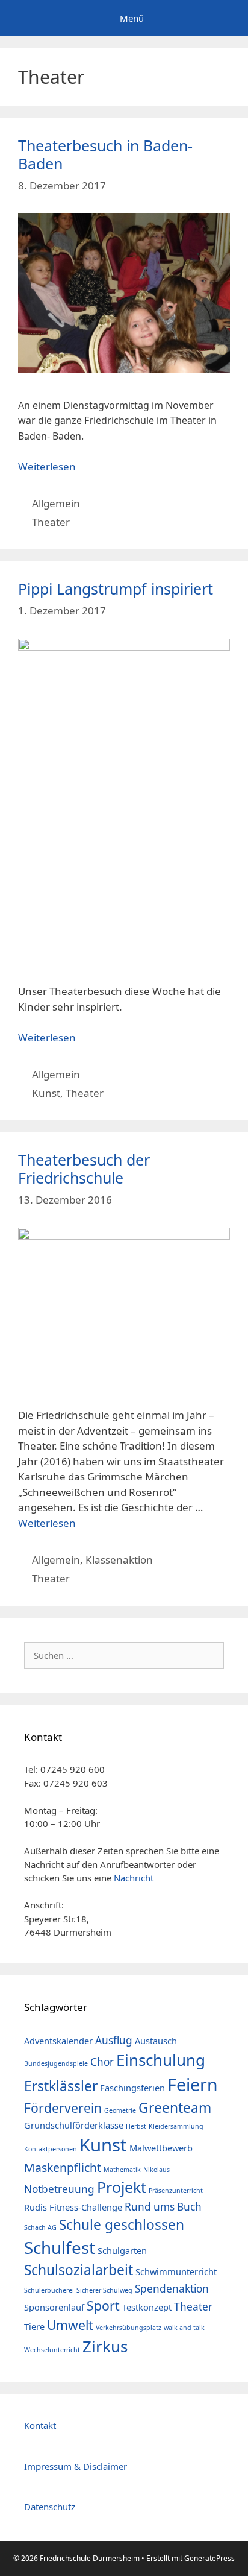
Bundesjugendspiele (56, 2063)
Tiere (34, 2326)
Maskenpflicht (63, 2167)
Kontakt (40, 2425)
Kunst (46, 1093)
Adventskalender (58, 2041)
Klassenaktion (119, 1560)
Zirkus (105, 2346)
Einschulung (161, 2060)
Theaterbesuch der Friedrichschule (84, 1169)
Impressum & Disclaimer (76, 2466)
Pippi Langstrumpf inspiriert (116, 589)
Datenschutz (50, 2507)
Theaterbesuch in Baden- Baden (105, 154)
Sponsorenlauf (54, 2307)
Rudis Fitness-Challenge (73, 2207)
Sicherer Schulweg (104, 2290)
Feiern (193, 2085)
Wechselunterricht (52, 2350)
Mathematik (122, 2170)
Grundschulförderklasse (74, 2125)
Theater (51, 522)
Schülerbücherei (49, 2290)
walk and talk (184, 2328)
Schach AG (40, 2227)
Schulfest (60, 2247)
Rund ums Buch (163, 2207)
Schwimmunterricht (176, 2271)
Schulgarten (122, 2250)
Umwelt (70, 2325)
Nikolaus (157, 2170)
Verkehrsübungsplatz (129, 2328)
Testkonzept (147, 2307)
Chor (102, 2062)
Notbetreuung (59, 2189)
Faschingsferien (132, 2088)
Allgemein (56, 503)
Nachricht (134, 1878)
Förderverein (63, 2108)
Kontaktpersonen (51, 2149)
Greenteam (175, 2108)
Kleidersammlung (176, 2126)
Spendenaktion (172, 2289)
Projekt (122, 2187)
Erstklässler (61, 2086)
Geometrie (120, 2110)
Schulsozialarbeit (79, 2270)
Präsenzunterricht (176, 2191)
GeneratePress (209, 2558)
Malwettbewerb (161, 2148)
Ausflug (114, 2040)
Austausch (156, 2041)
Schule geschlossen (122, 2225)
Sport (103, 2306)
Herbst (136, 2126)
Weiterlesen (47, 466)
